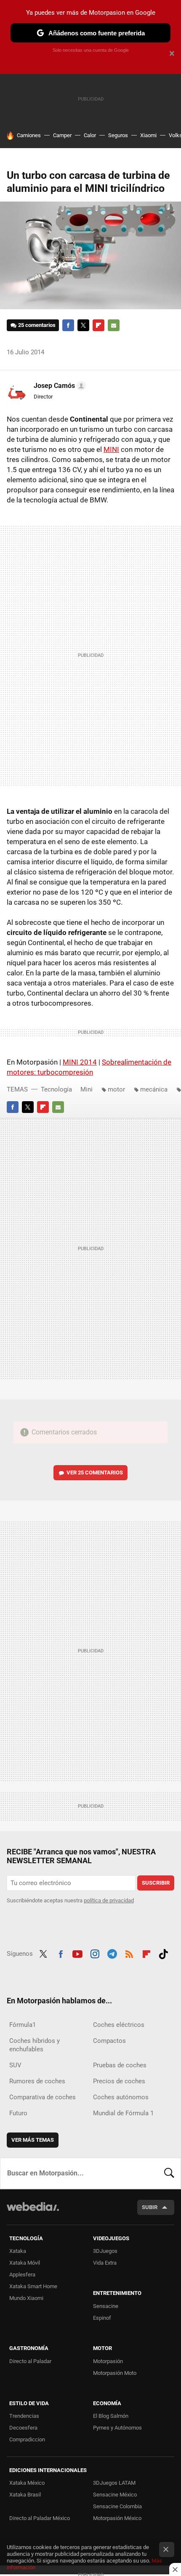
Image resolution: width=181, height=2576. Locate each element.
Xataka (18, 2251)
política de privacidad (109, 1900)
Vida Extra (105, 2263)
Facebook (68, 325)
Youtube (77, 1953)
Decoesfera (23, 2428)
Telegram (112, 1953)
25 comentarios (37, 325)
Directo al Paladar (30, 2361)
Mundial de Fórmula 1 (123, 2113)
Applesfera (22, 2275)
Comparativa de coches (43, 2097)
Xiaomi (148, 135)
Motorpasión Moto (115, 2373)
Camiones (29, 135)
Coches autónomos (121, 2097)
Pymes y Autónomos (117, 2428)
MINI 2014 (80, 1062)
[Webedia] (33, 2212)
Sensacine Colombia (117, 2506)
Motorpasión (108, 2361)
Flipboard (98, 325)
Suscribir (156, 1883)
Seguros (118, 135)
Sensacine (106, 2306)
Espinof (102, 2318)
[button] (59, 386)
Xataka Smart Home (33, 2286)
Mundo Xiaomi (26, 2298)
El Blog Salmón (111, 2416)
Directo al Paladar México (40, 2518)
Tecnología (56, 1089)
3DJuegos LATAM (114, 2483)
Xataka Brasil (25, 2495)
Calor (90, 135)
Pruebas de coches (120, 2065)
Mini (87, 1089)
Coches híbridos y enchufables (35, 2045)
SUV (15, 2065)
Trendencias (24, 2416)
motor (116, 1089)
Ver (95, 1473)
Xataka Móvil (25, 2263)
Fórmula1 (23, 2025)
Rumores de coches (37, 2081)
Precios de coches (119, 2081)
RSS (129, 1953)
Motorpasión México (117, 2518)
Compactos (109, 2041)
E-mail (114, 325)
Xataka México (27, 2483)
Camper (62, 135)
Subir (150, 2207)
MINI (111, 449)
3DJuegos (105, 2251)
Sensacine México (115, 2495)
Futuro (18, 2113)
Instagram (95, 1953)
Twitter (83, 325)
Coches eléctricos (119, 2025)
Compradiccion (27, 2439)
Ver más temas (33, 2140)
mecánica (154, 1089)
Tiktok (163, 1953)
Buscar (169, 2173)
